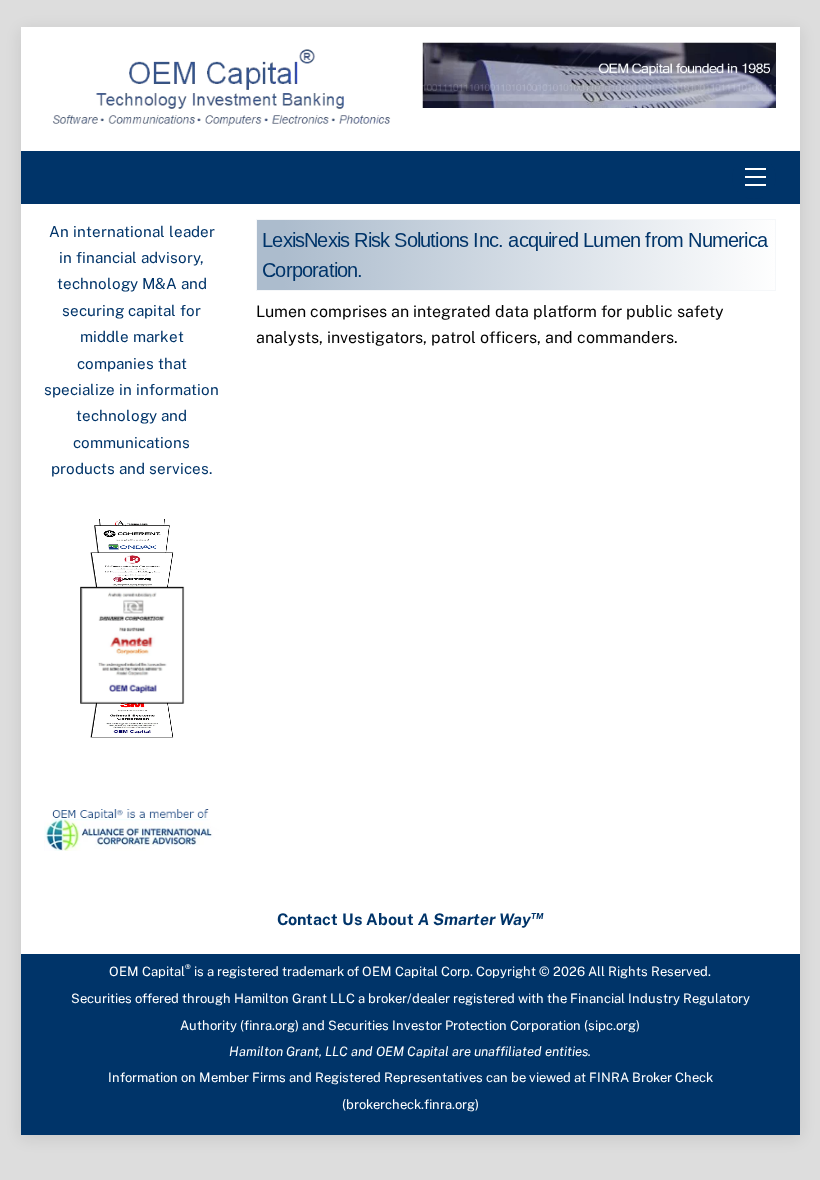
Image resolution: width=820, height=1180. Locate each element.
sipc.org (612, 1025)
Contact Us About (410, 919)
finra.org (269, 1025)
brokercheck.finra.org (410, 1104)
